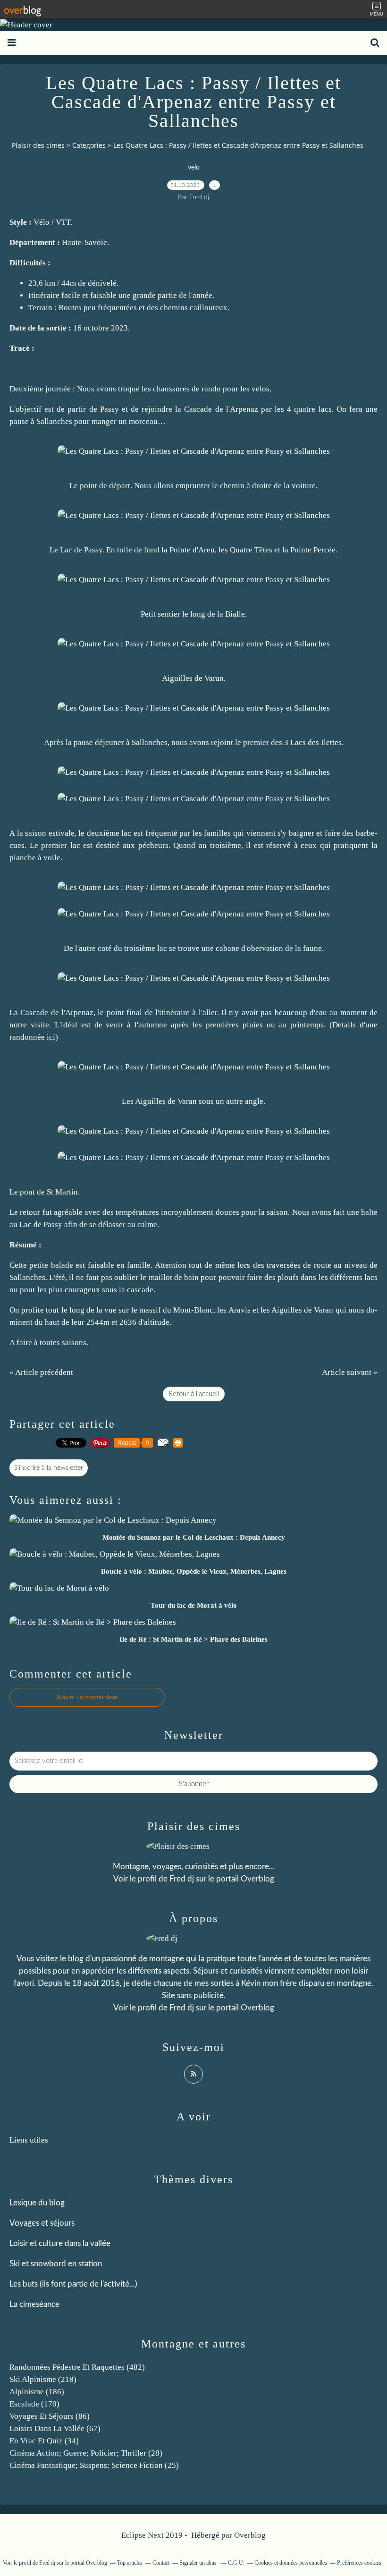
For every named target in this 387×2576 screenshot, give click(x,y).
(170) (34, 2404)
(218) (43, 2379)
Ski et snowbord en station (56, 2264)
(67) (55, 2428)
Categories (89, 145)
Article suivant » (350, 1372)
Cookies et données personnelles (291, 2563)
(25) (94, 2465)
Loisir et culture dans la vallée (60, 2243)
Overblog (250, 2535)
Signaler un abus (199, 2563)
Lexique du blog (37, 2203)
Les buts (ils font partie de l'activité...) (73, 2284)
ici (51, 1037)
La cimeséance (34, 2304)
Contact (161, 2563)
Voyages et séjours (42, 2223)
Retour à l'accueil (194, 1394)
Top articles (130, 2563)
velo (194, 168)
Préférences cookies (359, 2563)
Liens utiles (29, 2140)
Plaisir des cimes (38, 145)
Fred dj (182, 1879)
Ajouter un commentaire (87, 1697)
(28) (86, 2453)
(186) (37, 2392)
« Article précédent (41, 1372)
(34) (44, 2441)
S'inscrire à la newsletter (49, 1468)
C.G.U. (236, 2563)
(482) (77, 2367)
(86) (50, 2416)
